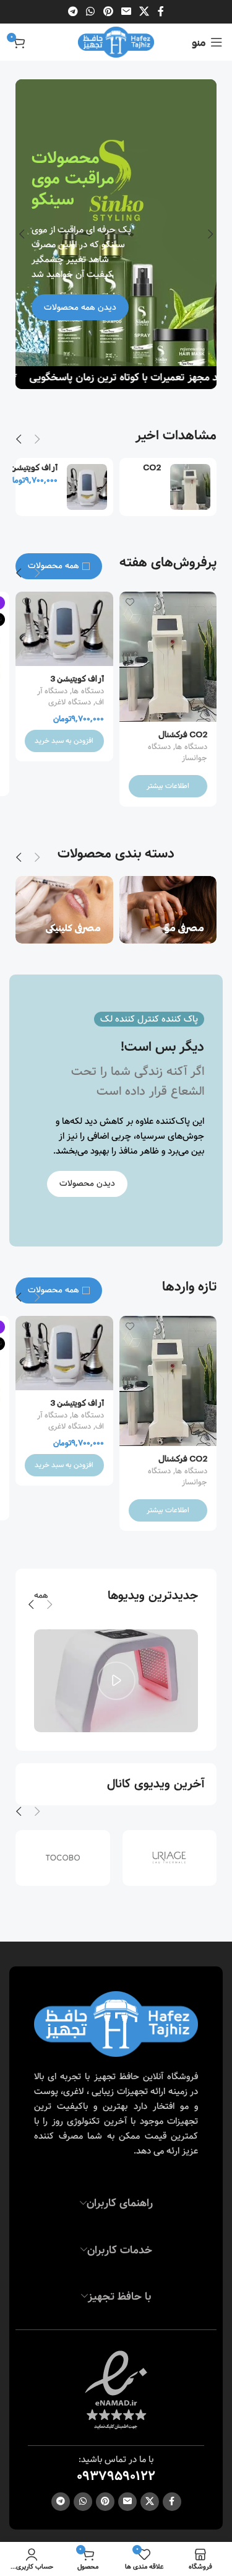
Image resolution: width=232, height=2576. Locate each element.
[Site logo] (116, 42)
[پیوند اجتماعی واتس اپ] (91, 12)
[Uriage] (170, 1858)
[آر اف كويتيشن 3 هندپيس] (87, 487)
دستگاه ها (191, 747)
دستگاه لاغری (70, 703)
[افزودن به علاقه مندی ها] (130, 602)
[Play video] (116, 1681)
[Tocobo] (63, 1858)
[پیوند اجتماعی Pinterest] (108, 12)
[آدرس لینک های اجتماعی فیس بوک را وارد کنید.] (161, 12)
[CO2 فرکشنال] (190, 487)
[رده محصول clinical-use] (64, 910)
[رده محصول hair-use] (168, 910)
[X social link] (144, 12)
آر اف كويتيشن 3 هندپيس (34, 472)
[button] (210, 234)
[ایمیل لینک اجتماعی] (126, 12)
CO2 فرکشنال (146, 472)
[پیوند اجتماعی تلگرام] (73, 12)
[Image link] (116, 2024)
